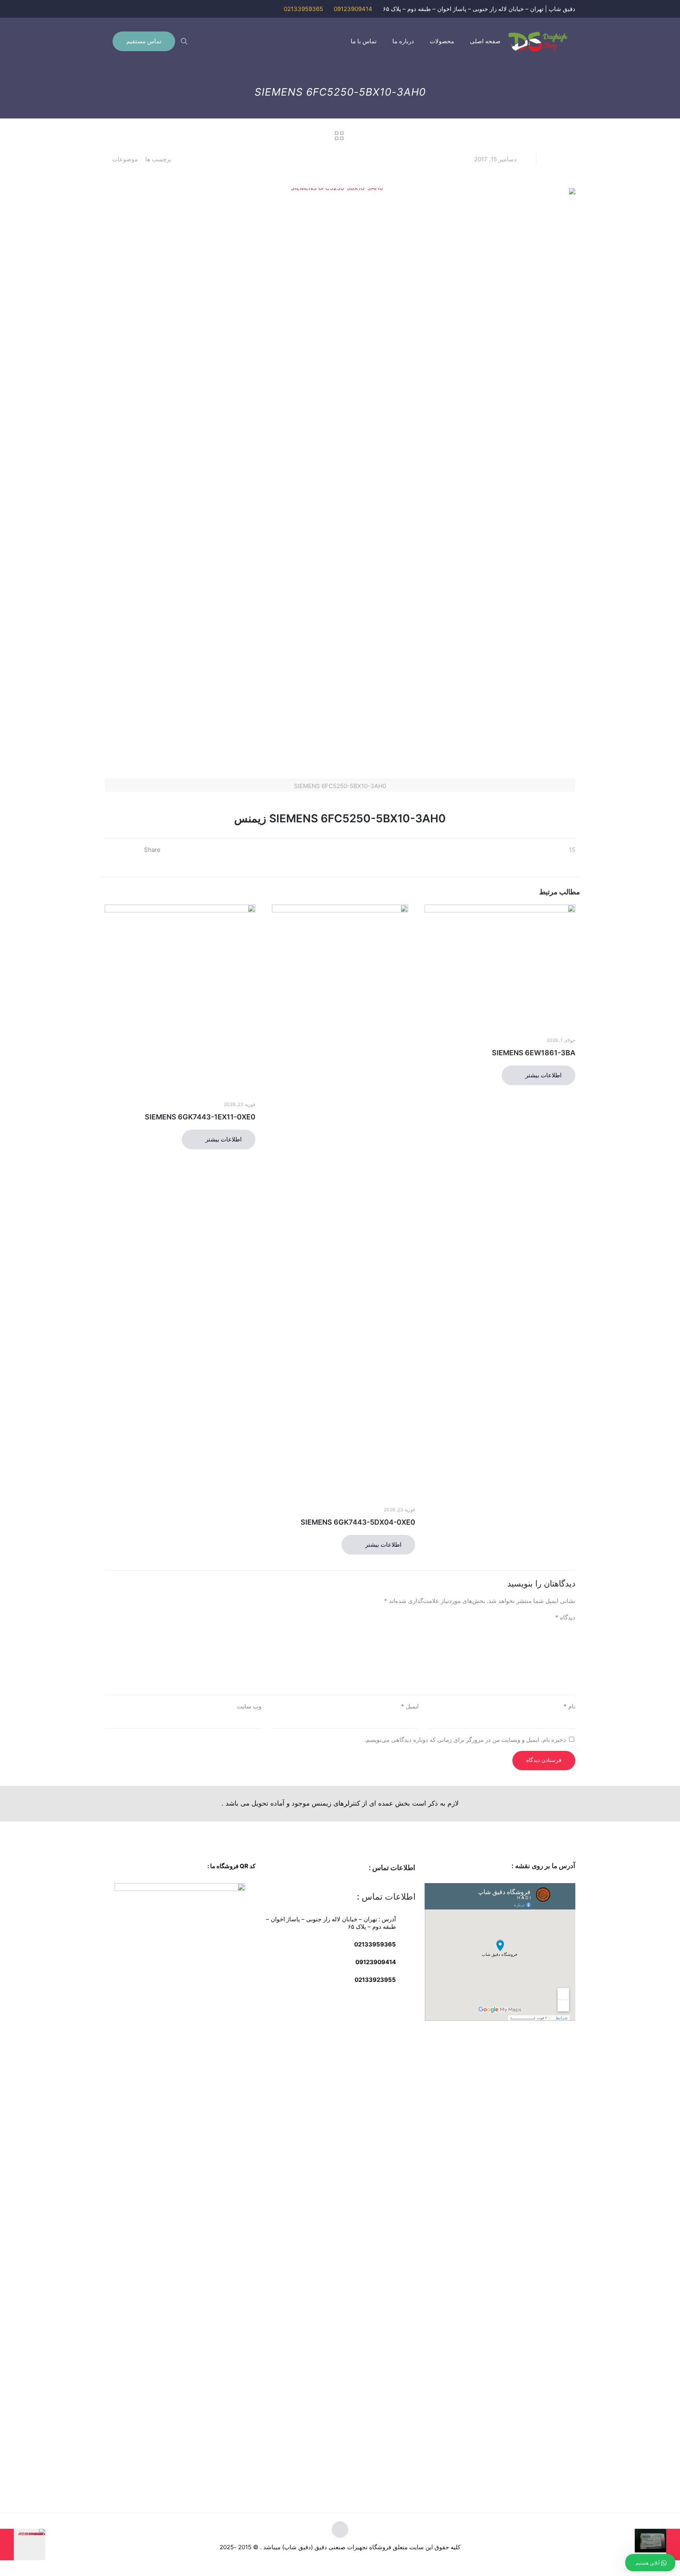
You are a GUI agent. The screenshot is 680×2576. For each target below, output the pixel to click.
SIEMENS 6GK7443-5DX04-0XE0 (358, 1522)
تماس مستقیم (144, 41)
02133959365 (303, 9)
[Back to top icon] (340, 2530)
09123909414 (353, 9)
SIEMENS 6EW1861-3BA (534, 1053)
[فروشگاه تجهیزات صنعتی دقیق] (538, 41)
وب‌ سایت (249, 1706)
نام (569, 1706)
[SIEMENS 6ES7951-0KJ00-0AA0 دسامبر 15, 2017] (23, 2545)
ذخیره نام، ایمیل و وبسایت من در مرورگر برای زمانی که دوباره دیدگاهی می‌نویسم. (465, 1740)
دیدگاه (565, 1617)
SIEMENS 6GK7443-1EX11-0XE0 (200, 1117)
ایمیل (410, 1706)
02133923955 (375, 1980)
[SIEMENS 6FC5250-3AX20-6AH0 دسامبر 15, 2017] (657, 2545)
